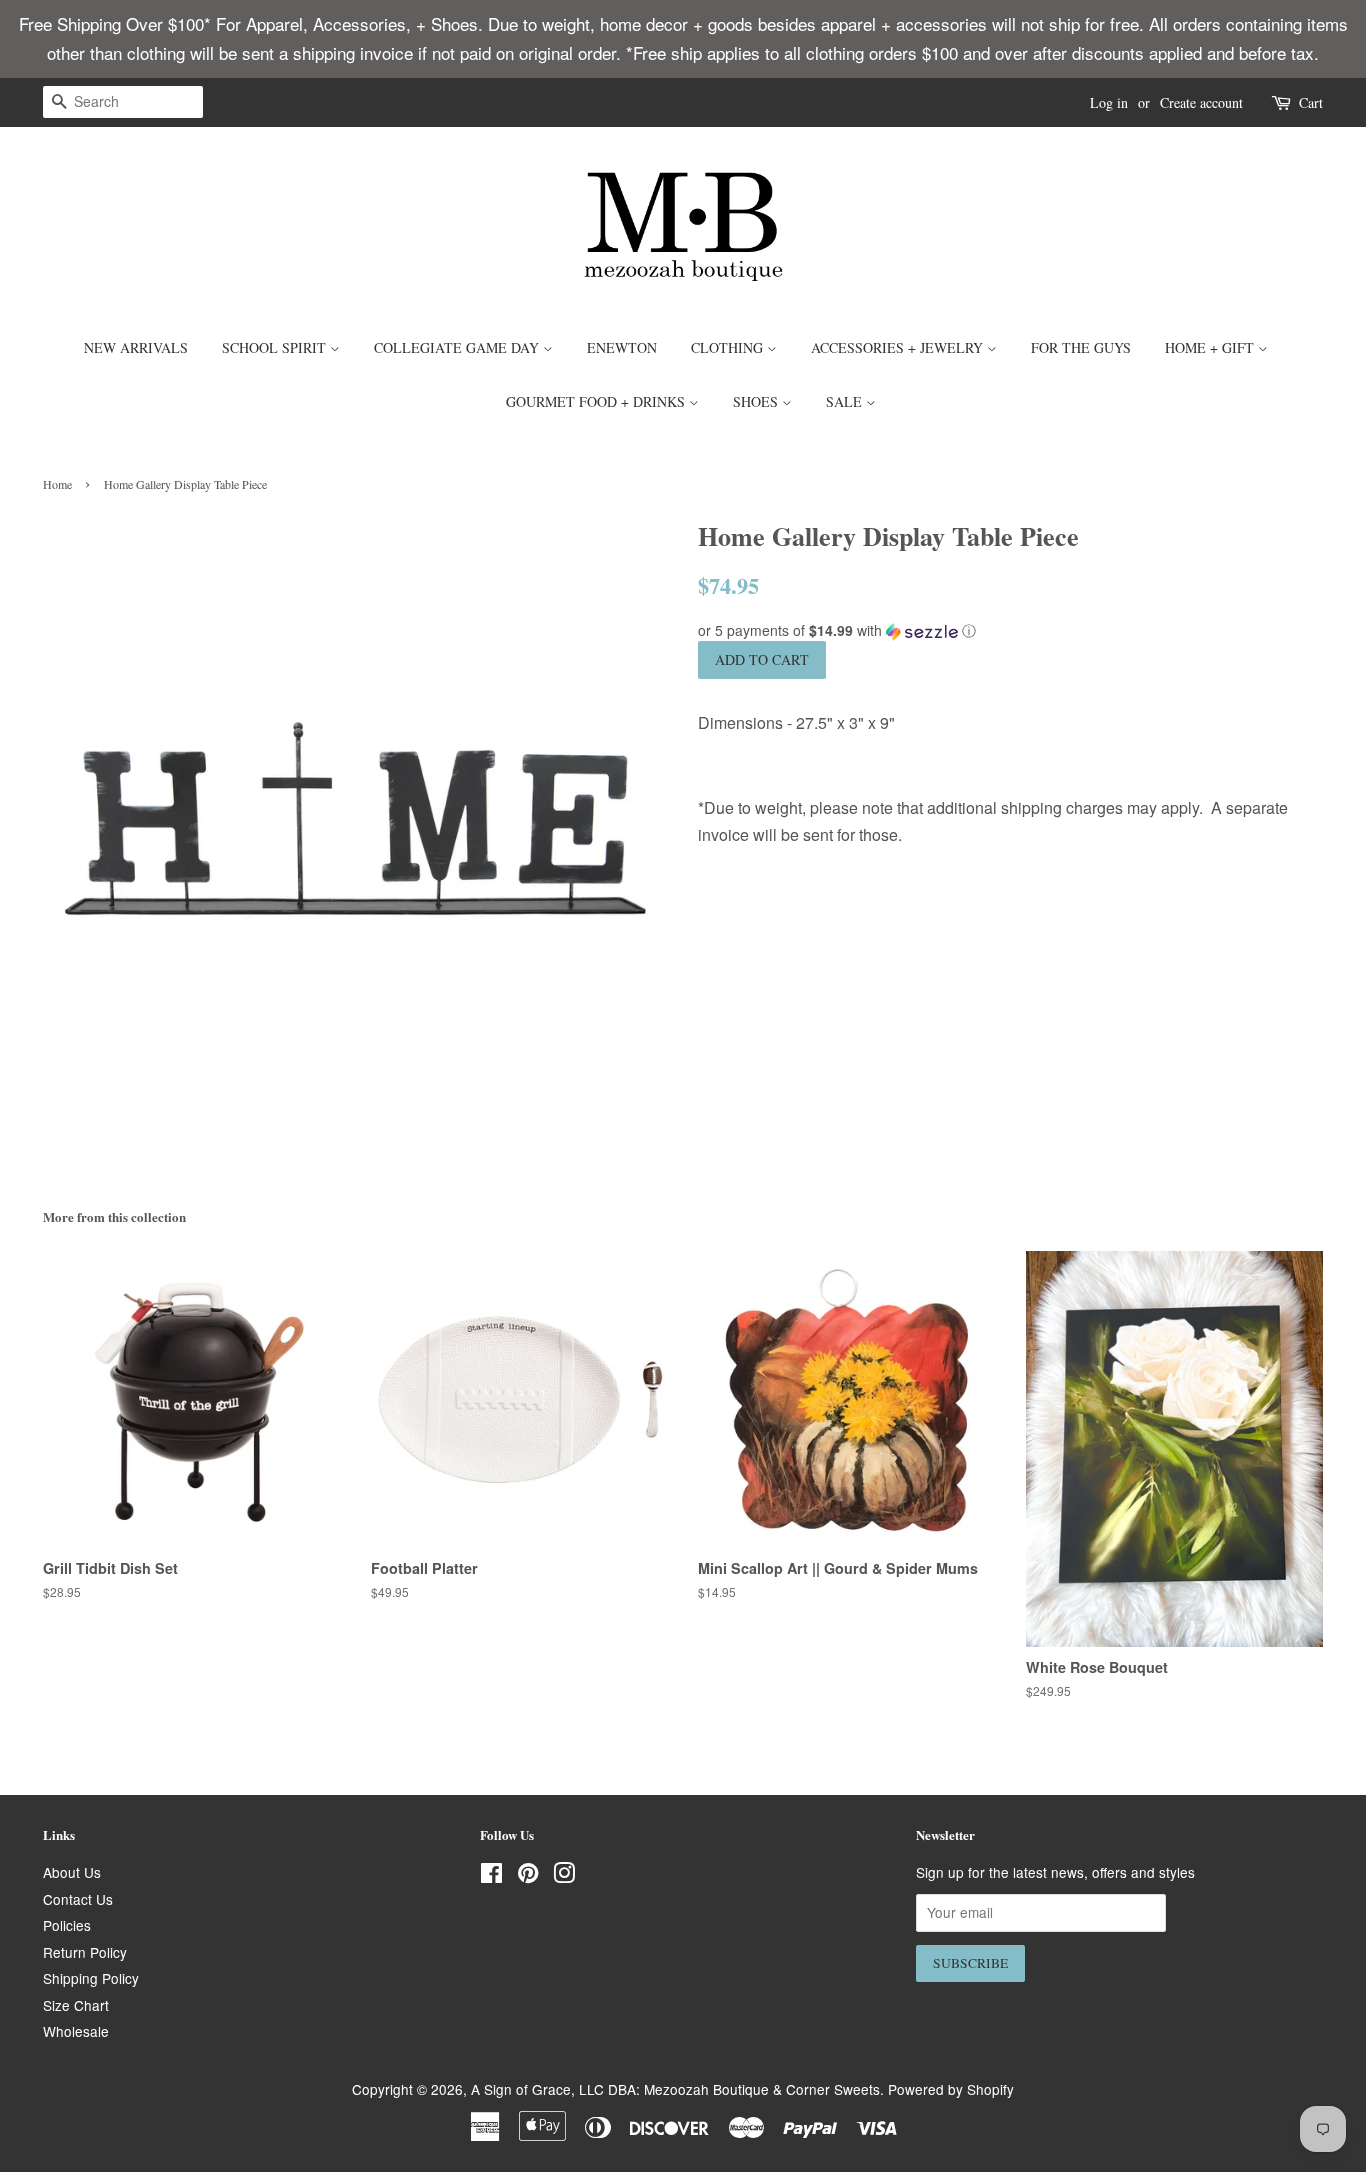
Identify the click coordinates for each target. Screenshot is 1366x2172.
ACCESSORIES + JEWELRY (899, 347)
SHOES (757, 401)
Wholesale (76, 2031)
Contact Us (78, 1899)
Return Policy (85, 1952)
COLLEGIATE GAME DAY (458, 347)
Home (57, 484)
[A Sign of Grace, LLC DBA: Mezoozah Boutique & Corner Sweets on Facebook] (491, 1876)
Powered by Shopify (951, 2089)
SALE (846, 401)
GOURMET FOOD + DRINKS (597, 401)
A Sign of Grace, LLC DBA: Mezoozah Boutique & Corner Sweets (675, 2089)
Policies (67, 1925)
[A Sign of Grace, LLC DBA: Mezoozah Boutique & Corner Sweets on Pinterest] (528, 1876)
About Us (72, 1872)
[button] (1010, 630)
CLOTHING (729, 347)
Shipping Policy (91, 1978)
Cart (1311, 102)
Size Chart (76, 2005)
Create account (1201, 102)
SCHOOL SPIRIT (276, 347)
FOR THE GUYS (1081, 347)
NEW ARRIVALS (136, 347)
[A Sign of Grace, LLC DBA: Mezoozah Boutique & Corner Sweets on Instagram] (564, 1876)
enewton (622, 347)
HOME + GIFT (1211, 347)
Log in (1109, 102)
